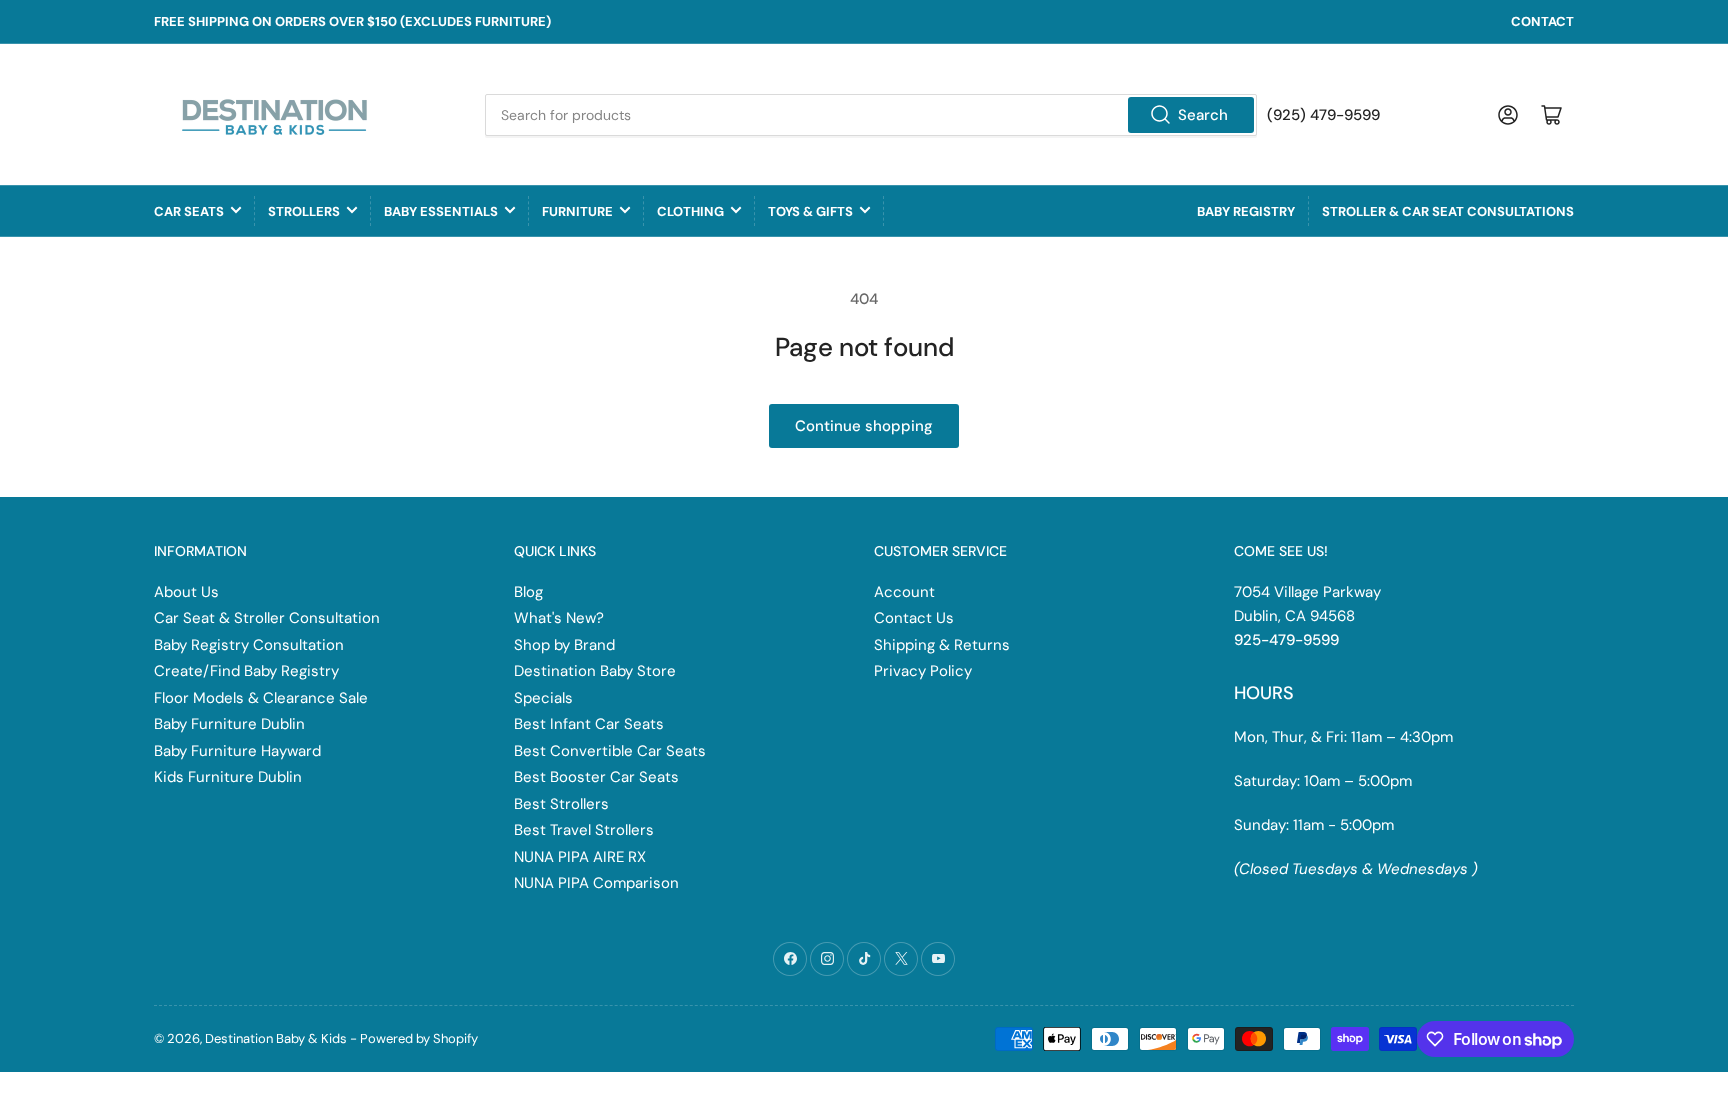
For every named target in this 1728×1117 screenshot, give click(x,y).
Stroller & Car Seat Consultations (1448, 211)
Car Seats (189, 211)
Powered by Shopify (419, 1038)
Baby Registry (1246, 211)
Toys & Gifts (810, 211)
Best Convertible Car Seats (610, 751)
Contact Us (914, 618)
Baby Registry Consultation (249, 645)
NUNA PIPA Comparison (596, 883)
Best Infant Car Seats (589, 724)
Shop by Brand (564, 645)
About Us (186, 592)
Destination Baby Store (595, 671)
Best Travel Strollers (584, 830)
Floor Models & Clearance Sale (261, 698)
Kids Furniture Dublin (228, 777)
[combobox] (871, 115)
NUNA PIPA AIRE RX (580, 857)
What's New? (559, 618)
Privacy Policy (923, 671)
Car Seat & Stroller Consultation (267, 618)
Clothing (690, 211)
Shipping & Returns (942, 645)
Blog (528, 592)
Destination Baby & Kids (276, 1038)
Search (1203, 115)
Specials (543, 698)
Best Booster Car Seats (596, 777)
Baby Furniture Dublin (229, 724)
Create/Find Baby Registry (246, 671)
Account (904, 592)
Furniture (577, 211)
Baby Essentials (441, 211)
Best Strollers (561, 804)
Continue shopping (864, 426)
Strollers (304, 211)
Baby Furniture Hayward (237, 751)
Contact (1542, 21)
